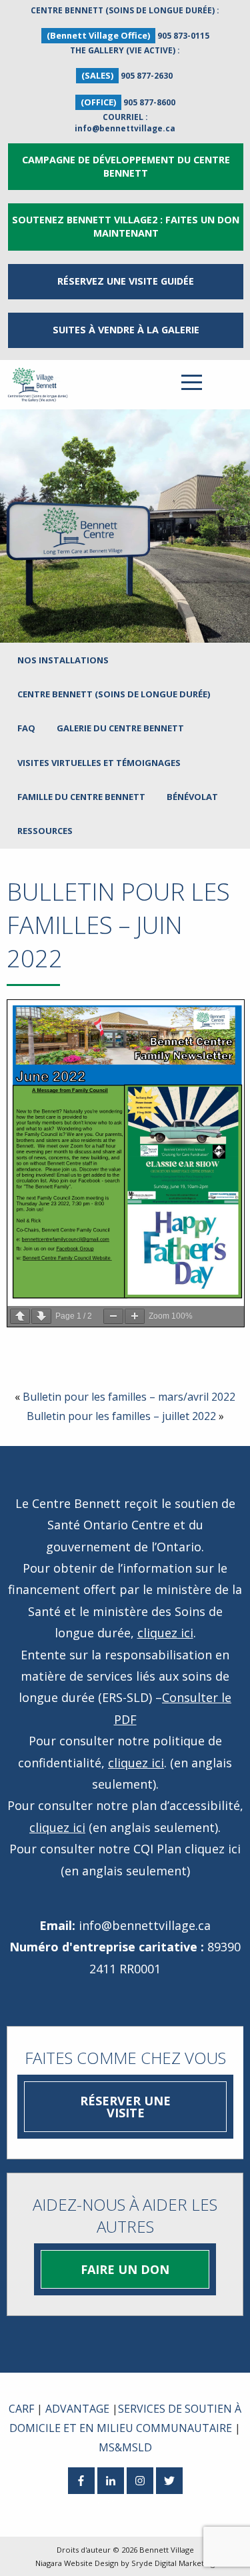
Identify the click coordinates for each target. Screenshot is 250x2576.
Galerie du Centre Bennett (120, 728)
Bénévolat (192, 797)
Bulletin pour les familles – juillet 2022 (121, 1416)
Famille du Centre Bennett (81, 797)
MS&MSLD (125, 2447)
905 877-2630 (147, 76)
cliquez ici (165, 1633)
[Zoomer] (135, 1316)
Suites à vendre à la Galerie (126, 330)
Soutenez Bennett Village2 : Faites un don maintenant (126, 226)
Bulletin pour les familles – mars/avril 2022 (129, 1397)
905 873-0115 (183, 36)
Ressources (45, 831)
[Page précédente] (20, 1316)
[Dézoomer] (113, 1316)
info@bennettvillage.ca (125, 128)
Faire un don (125, 2269)
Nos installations (63, 660)
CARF (21, 2409)
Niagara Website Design (77, 2563)
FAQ (26, 728)
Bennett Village (167, 2550)
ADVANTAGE (77, 2409)
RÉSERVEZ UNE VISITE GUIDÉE (126, 281)
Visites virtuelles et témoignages (99, 763)
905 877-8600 (149, 102)
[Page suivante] (41, 1316)
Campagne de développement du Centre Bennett (126, 166)
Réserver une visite (125, 2107)
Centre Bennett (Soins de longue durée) (114, 694)
